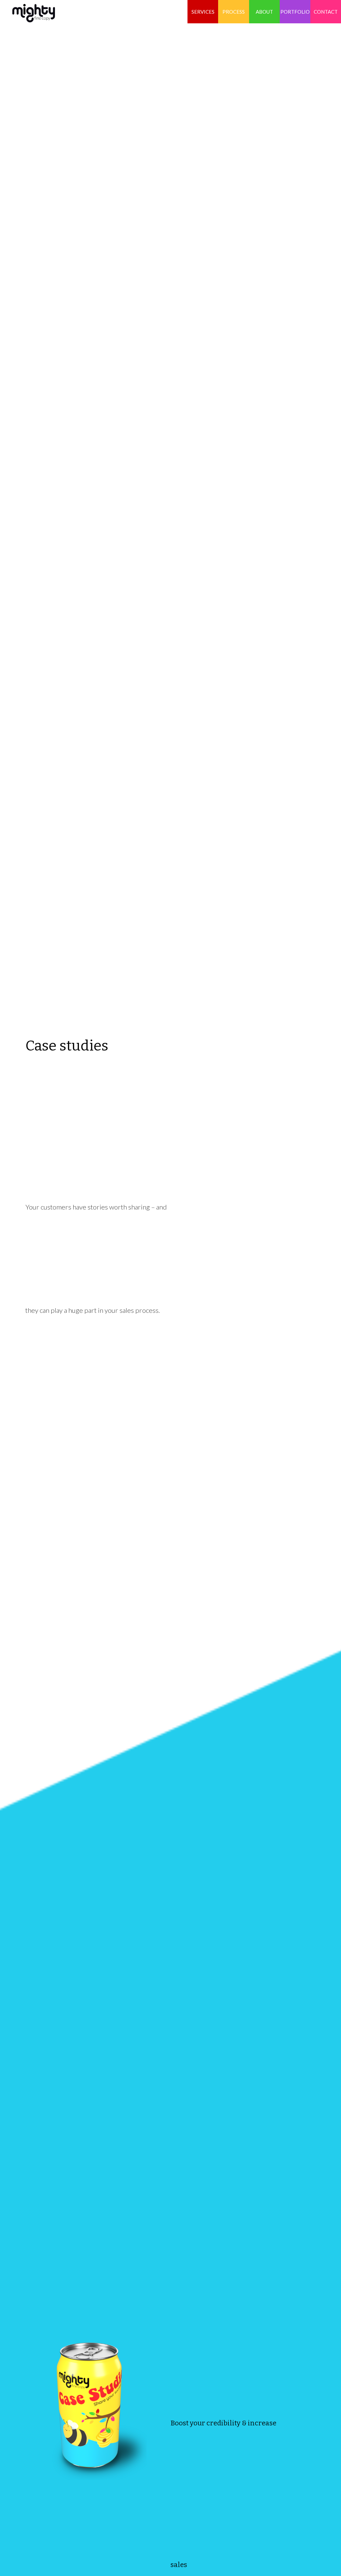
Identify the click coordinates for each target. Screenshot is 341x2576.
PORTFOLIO (295, 12)
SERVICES (203, 12)
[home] (27, 11)
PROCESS (234, 12)
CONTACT (326, 12)
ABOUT (264, 12)
